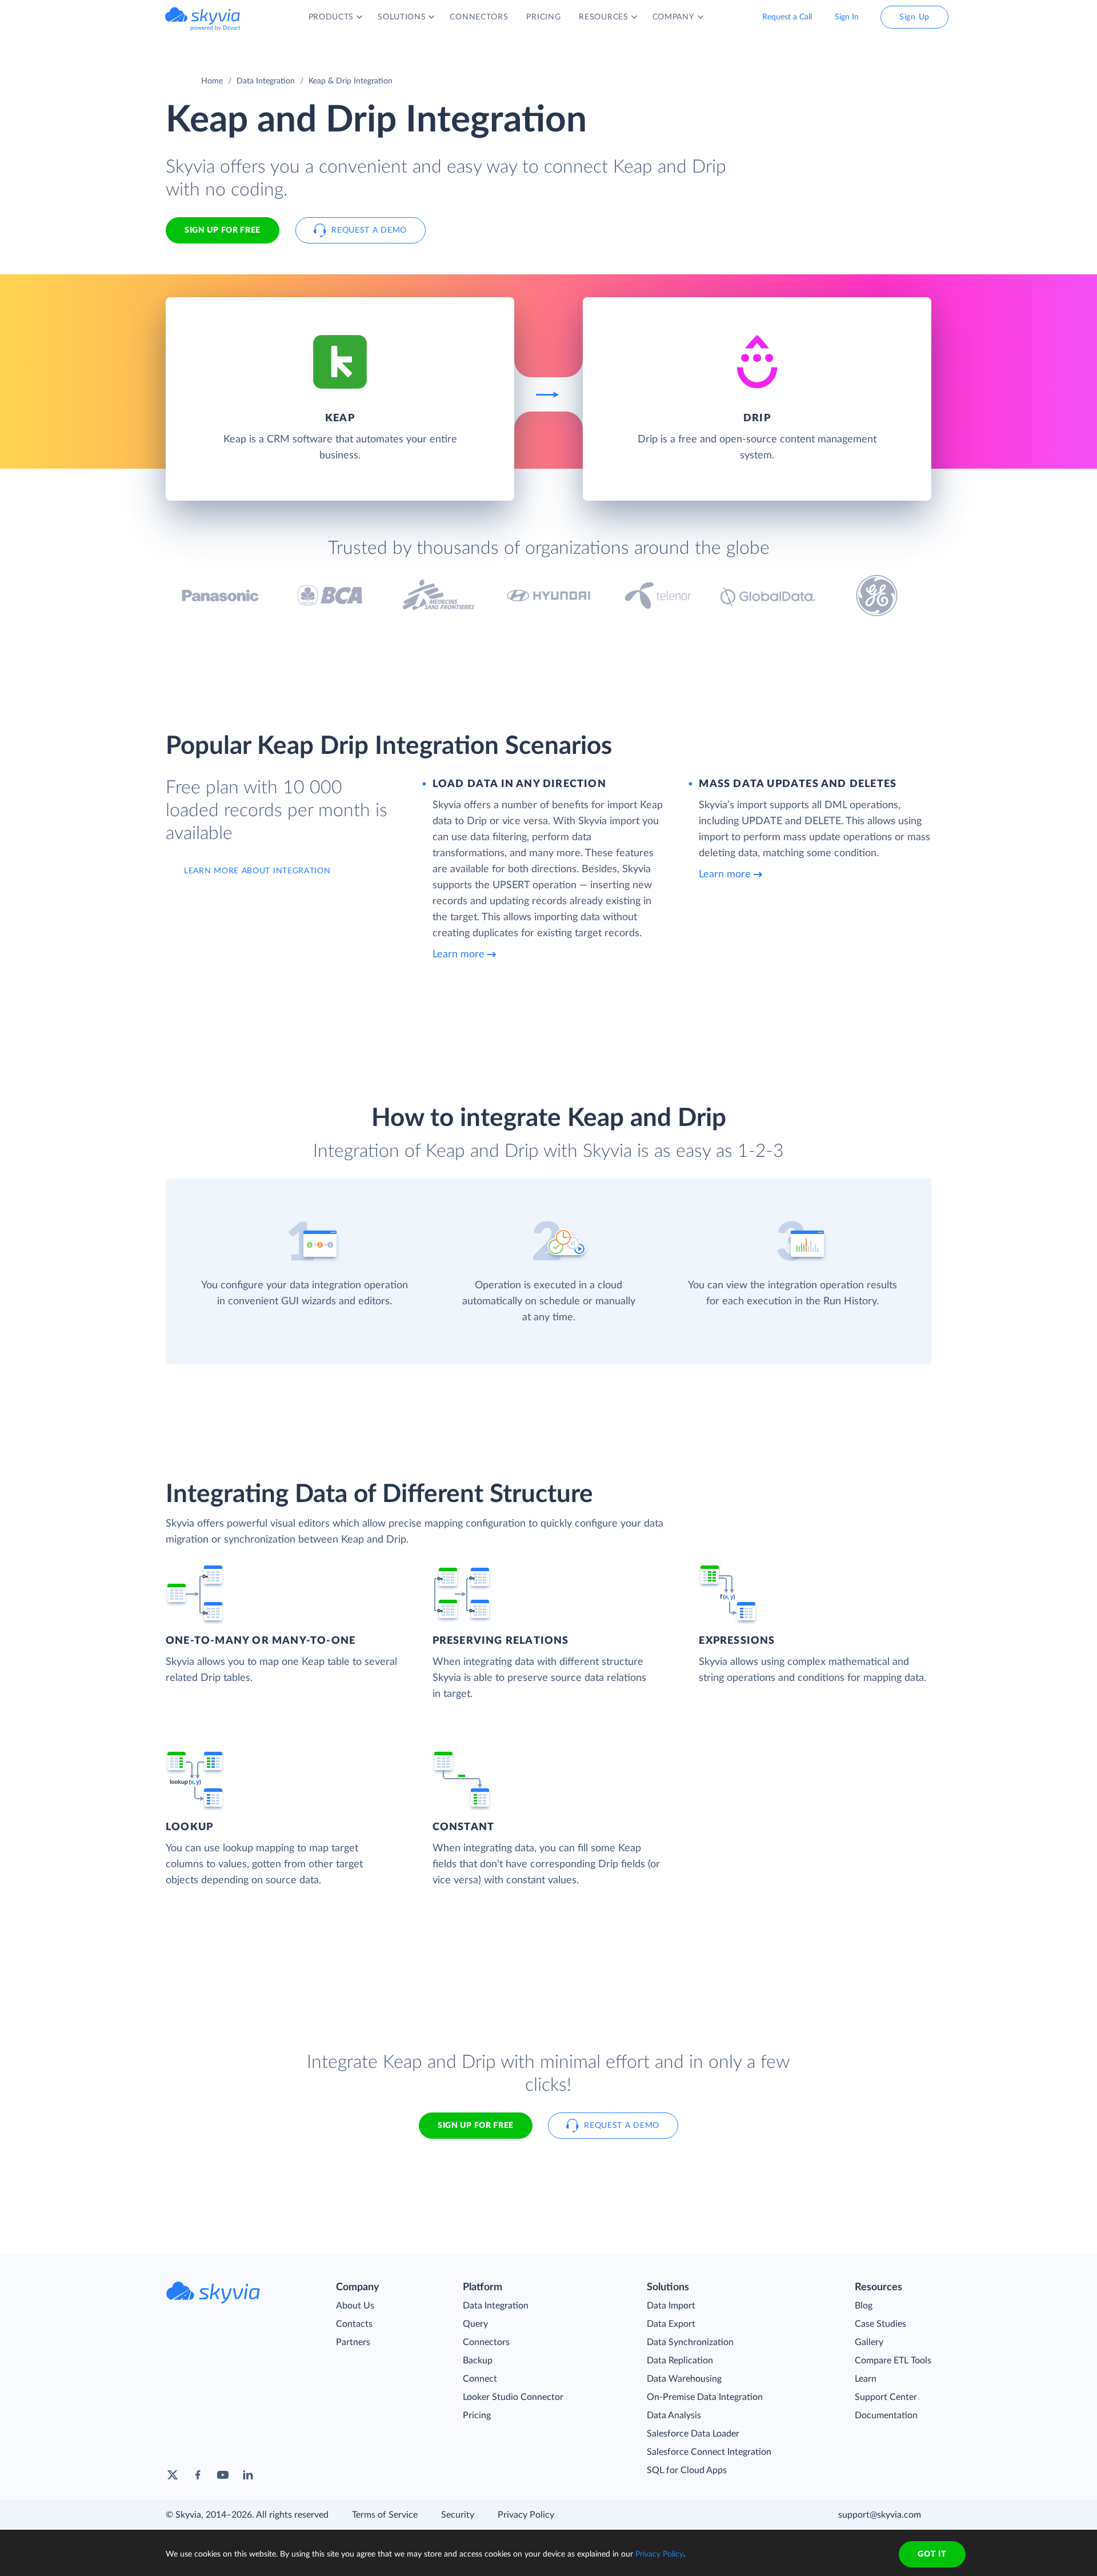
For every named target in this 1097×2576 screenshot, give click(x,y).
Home (212, 81)
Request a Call (787, 17)
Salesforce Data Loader (693, 2434)
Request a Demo (369, 230)
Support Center (886, 2397)
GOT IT (932, 2554)
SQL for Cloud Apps (687, 2470)
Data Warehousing (684, 2379)
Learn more (459, 954)
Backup (478, 2361)
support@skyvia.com (880, 2515)
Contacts (354, 2324)
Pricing (477, 2415)
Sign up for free (476, 2126)
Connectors (486, 2342)
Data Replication (680, 2361)
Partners (353, 2342)
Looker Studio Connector (513, 2397)
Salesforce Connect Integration (709, 2452)
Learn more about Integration (257, 871)
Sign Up (914, 17)
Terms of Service (385, 2515)
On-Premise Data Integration (705, 2397)
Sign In (847, 17)
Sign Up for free (223, 230)
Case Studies (880, 2324)
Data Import (671, 2306)
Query (475, 2324)
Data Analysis (674, 2415)
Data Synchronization (690, 2342)
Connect (480, 2379)
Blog (864, 2306)
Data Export (671, 2324)
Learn (866, 2379)
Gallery (869, 2342)
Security (458, 2515)
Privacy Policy (526, 2515)
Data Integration (266, 81)
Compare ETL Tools (893, 2361)
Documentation (886, 2415)
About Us (355, 2306)
